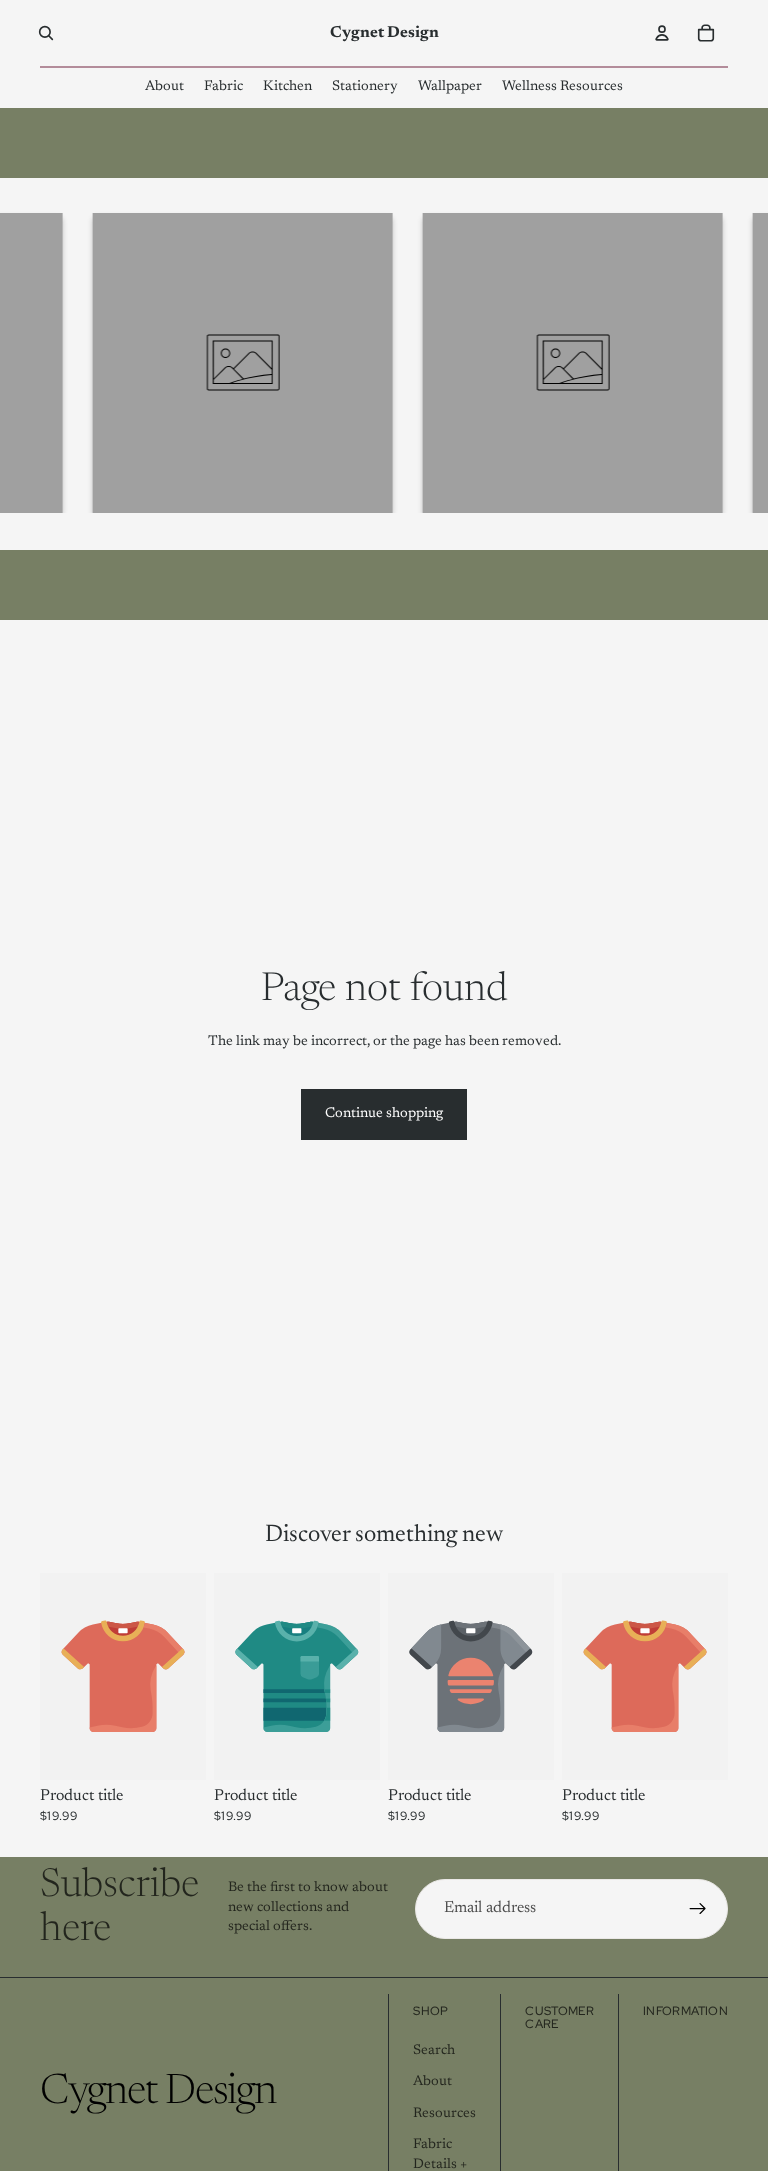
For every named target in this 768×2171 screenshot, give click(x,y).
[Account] (662, 33)
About (432, 2082)
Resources (444, 2113)
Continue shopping (384, 1114)
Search (434, 2050)
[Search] (46, 33)
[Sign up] (698, 1909)
